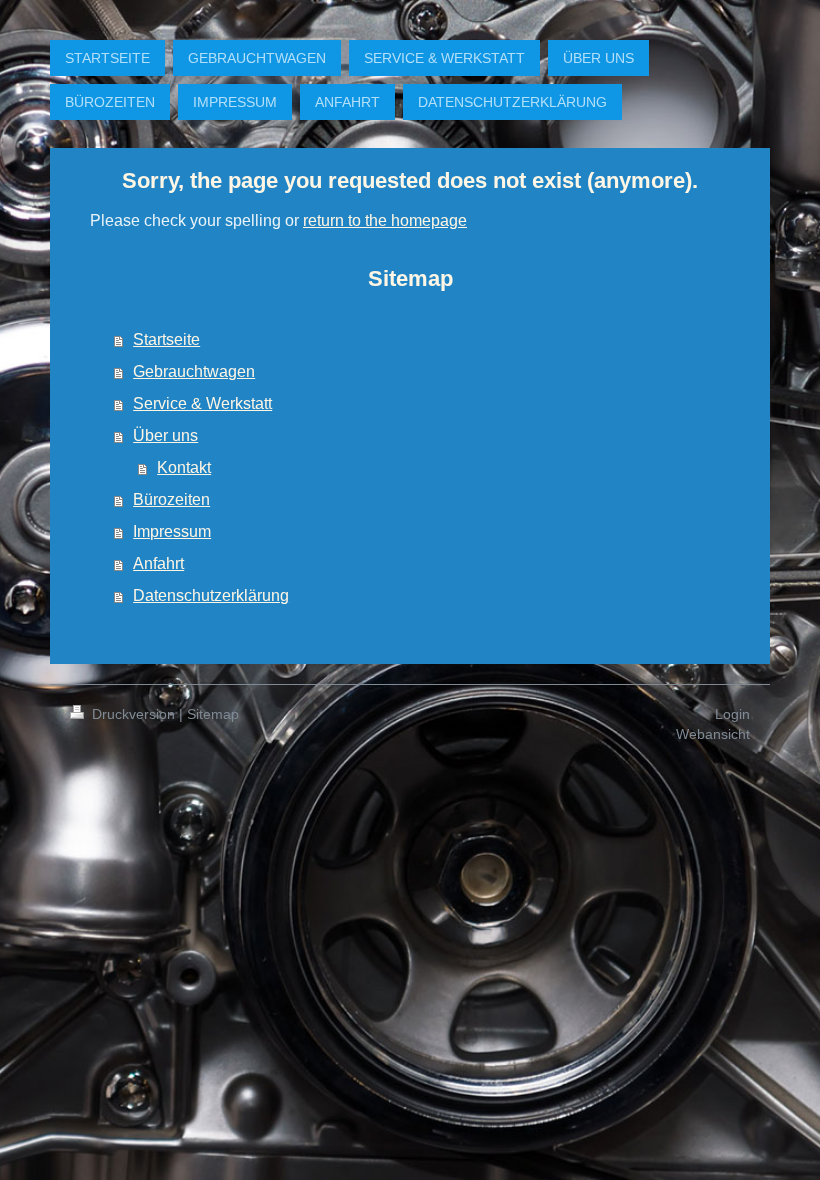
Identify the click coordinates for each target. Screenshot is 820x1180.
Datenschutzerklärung (211, 595)
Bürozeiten (171, 499)
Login (732, 714)
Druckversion (133, 714)
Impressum (172, 531)
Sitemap (213, 714)
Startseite (166, 339)
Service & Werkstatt (202, 403)
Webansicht (713, 734)
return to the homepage (385, 220)
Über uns (165, 435)
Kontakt (184, 467)
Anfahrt (158, 563)
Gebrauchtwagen (194, 371)
